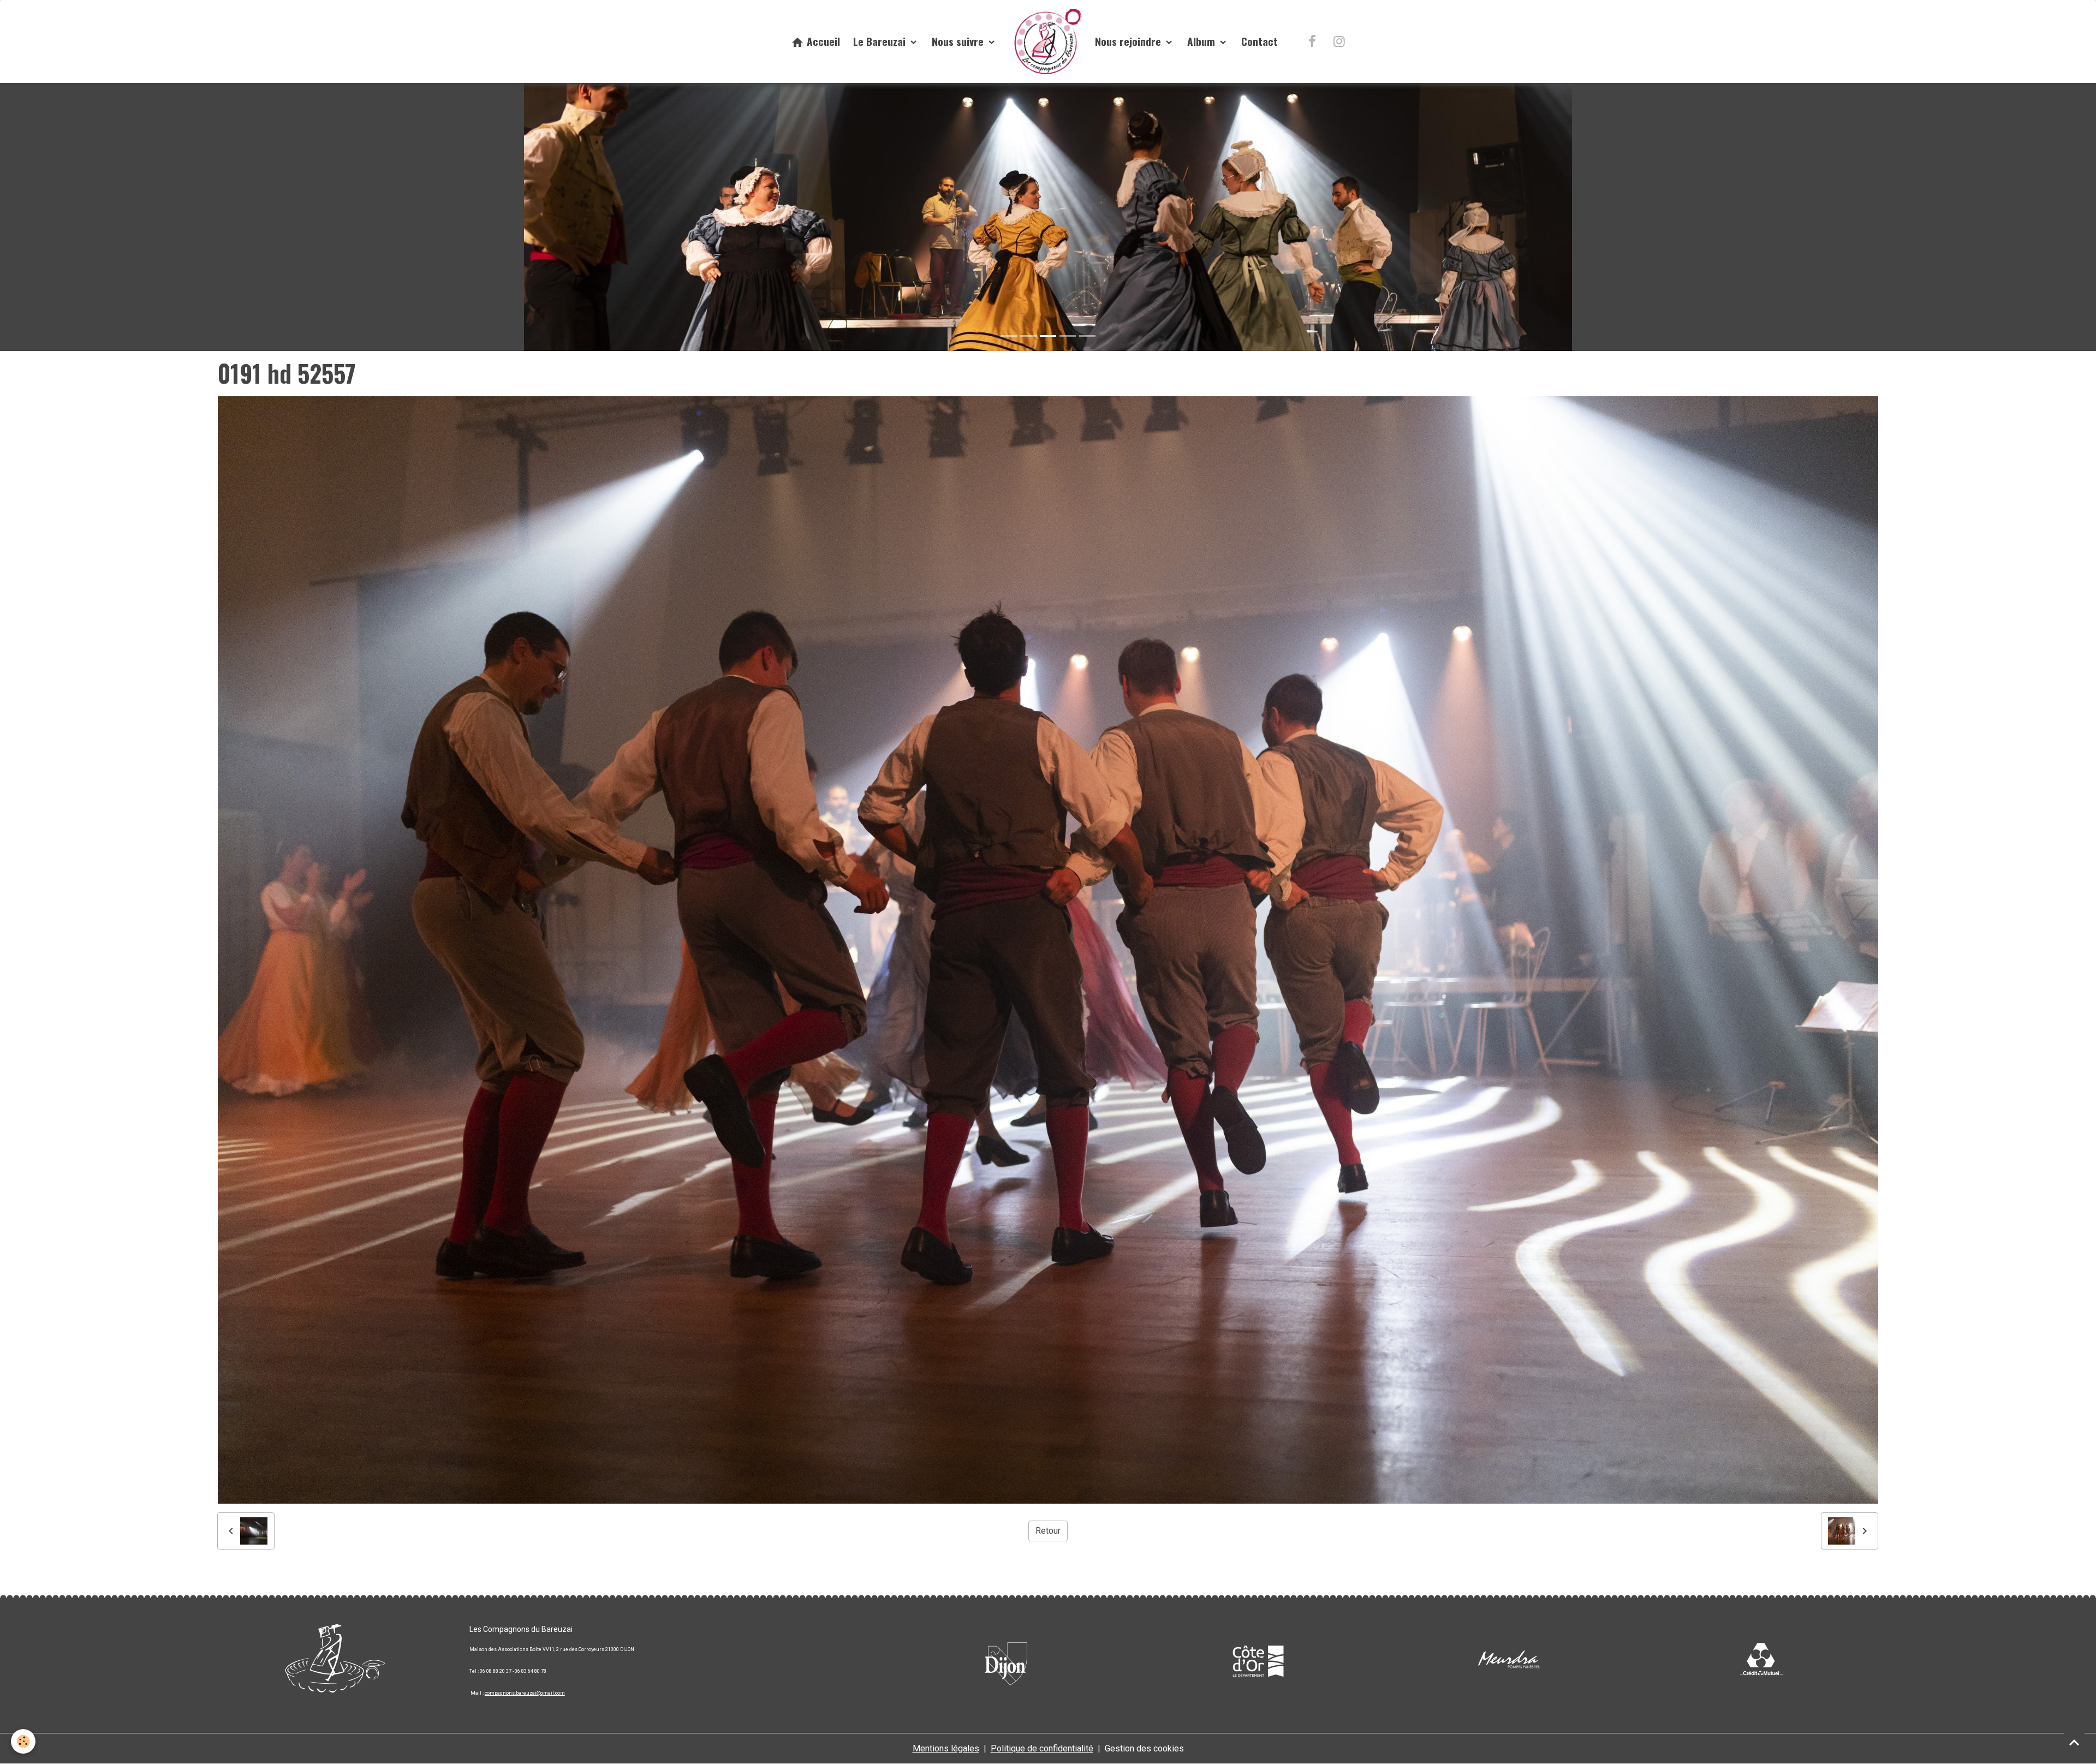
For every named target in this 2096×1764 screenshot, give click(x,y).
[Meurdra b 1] (1509, 1661)
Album (1202, 41)
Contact (1260, 41)
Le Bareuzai (881, 41)
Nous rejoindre (1129, 41)
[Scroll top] (2074, 1742)
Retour (1048, 1531)
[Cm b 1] (1761, 1661)
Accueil (822, 41)
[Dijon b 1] (1006, 1661)
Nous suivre (959, 41)
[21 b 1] (1258, 1661)
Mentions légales (946, 1749)
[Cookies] (23, 1741)
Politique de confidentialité (1042, 1749)
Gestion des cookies (1144, 1749)
